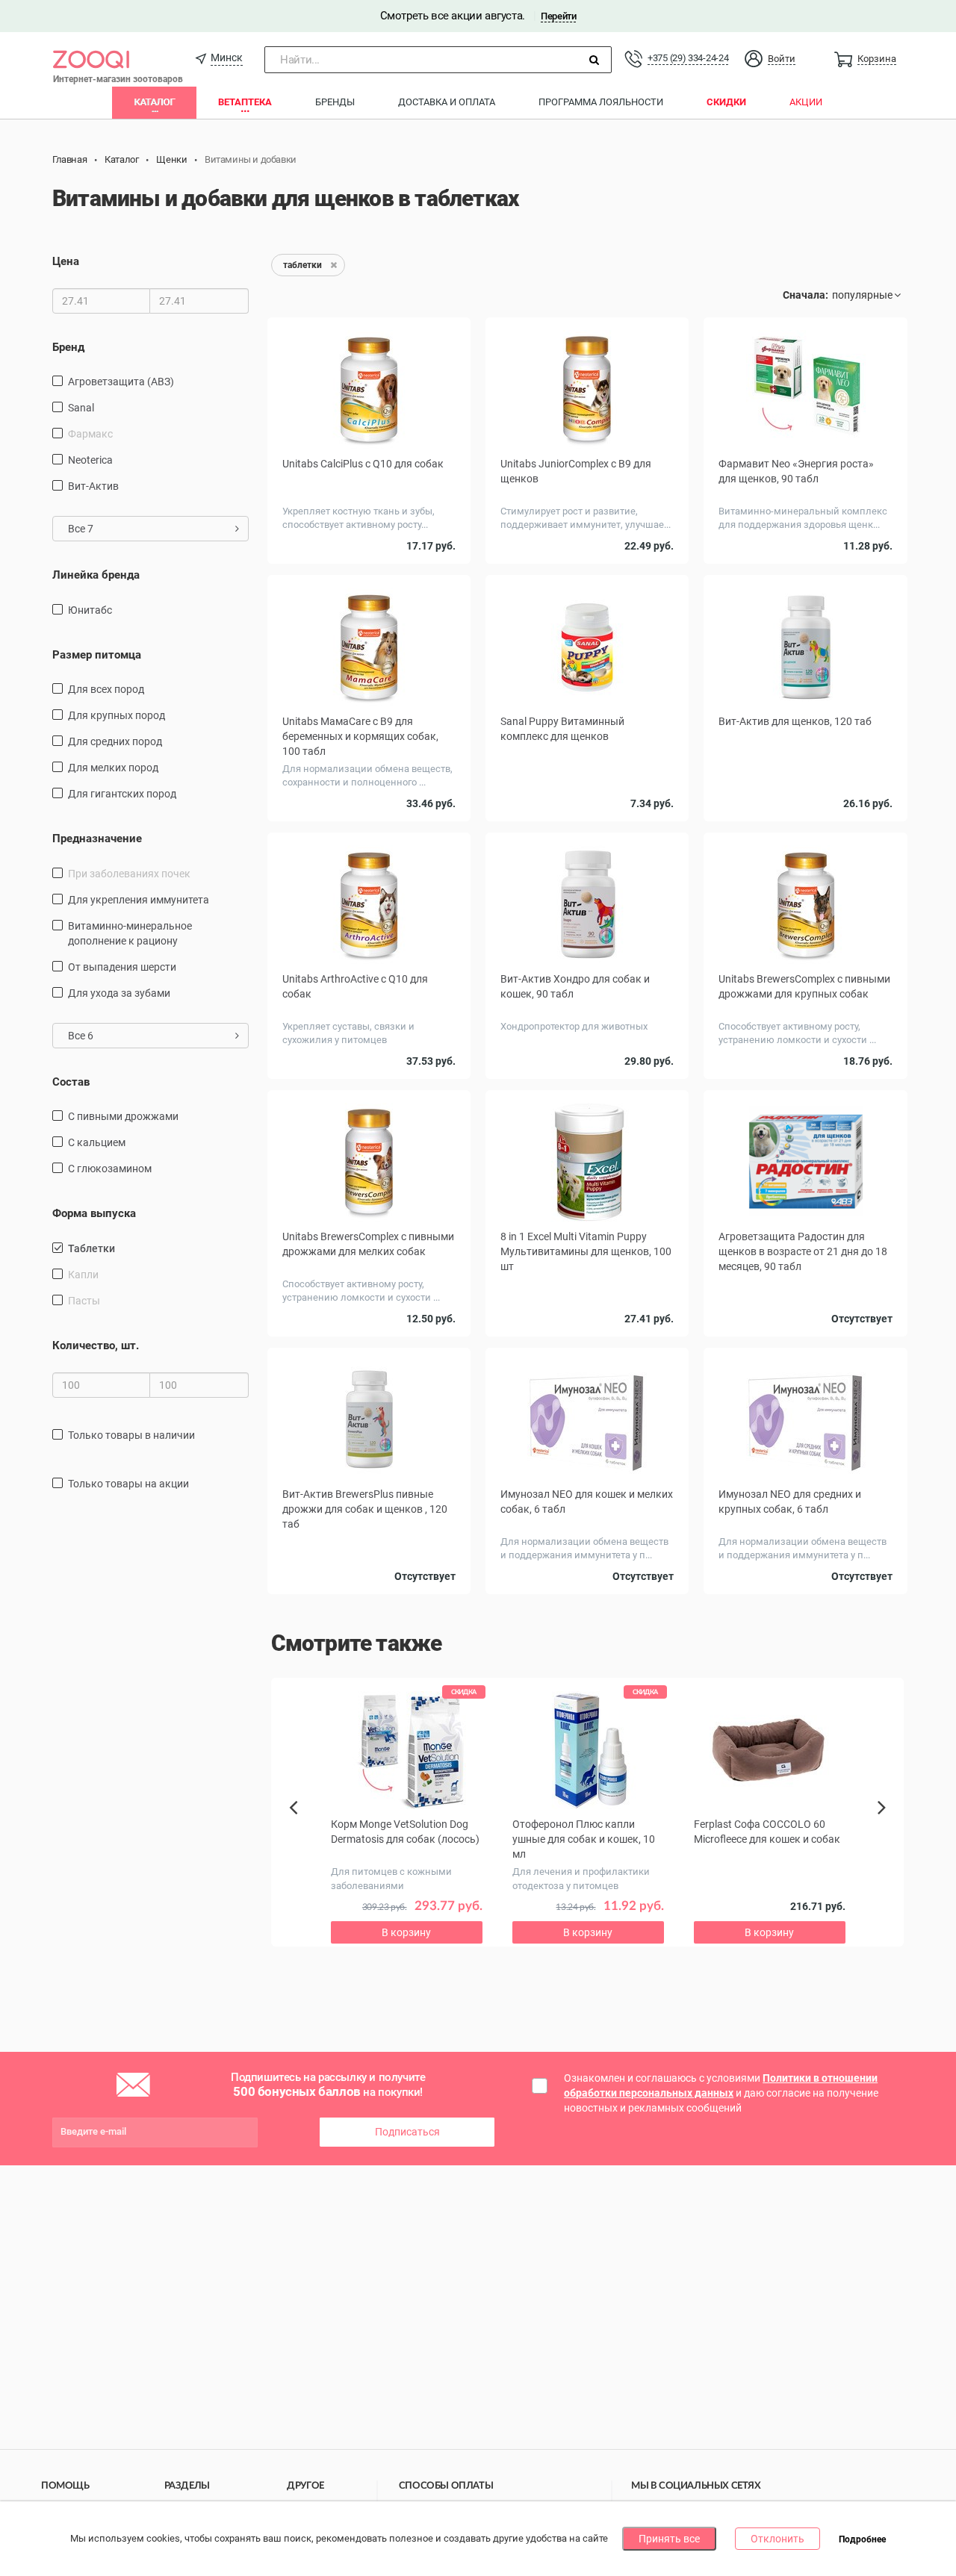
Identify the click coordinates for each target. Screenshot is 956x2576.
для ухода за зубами (119, 993)
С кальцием (97, 1142)
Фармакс (90, 434)
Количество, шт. (96, 1345)
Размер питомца (97, 655)
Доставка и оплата (447, 102)
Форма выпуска (94, 1213)
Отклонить (777, 2539)
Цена (66, 261)
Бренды (335, 102)
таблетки (91, 1248)
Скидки (726, 102)
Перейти (558, 16)
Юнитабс (90, 610)
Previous (301, 1833)
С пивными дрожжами (123, 1116)
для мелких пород (113, 768)
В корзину (587, 825)
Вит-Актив (93, 486)
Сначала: (806, 295)
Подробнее (862, 2539)
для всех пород (106, 689)
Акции (806, 102)
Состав (71, 1082)
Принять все (669, 2539)
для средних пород (115, 741)
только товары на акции (128, 1484)
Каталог (154, 102)
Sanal (81, 408)
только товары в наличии (131, 1435)
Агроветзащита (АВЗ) (121, 382)
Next (884, 1824)
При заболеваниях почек (129, 874)
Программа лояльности (601, 102)
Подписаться (407, 2132)
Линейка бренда (96, 575)
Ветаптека (245, 102)
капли (83, 1275)
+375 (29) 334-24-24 (688, 58)
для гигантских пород (122, 794)
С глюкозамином (110, 1169)
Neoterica (90, 460)
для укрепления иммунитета (139, 900)
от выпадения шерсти (122, 967)
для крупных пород (117, 715)
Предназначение (97, 839)
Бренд (68, 347)
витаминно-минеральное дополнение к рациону (130, 933)
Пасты (84, 1301)
